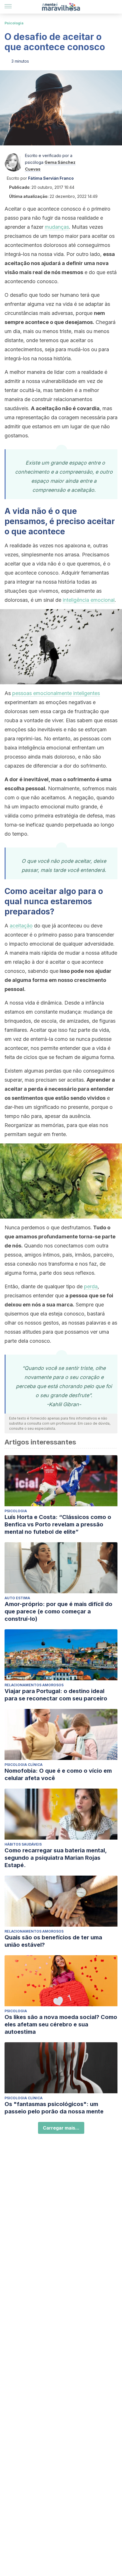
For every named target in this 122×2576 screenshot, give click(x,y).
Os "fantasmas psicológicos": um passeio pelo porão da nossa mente (54, 2108)
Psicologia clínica (24, 1765)
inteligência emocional (89, 600)
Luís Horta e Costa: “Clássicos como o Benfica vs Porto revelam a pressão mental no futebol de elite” (58, 1524)
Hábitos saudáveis (23, 1844)
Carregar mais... (61, 2128)
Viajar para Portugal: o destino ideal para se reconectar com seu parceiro (56, 1695)
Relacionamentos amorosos (34, 1685)
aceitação (21, 926)
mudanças (57, 227)
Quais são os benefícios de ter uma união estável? (53, 1941)
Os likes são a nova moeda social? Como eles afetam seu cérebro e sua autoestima (61, 2024)
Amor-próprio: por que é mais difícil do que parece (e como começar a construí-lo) (58, 1611)
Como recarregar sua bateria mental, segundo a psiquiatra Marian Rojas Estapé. (56, 1858)
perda (91, 1286)
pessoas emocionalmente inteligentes (56, 693)
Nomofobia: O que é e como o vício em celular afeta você (58, 1774)
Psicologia (14, 23)
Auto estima (17, 1598)
